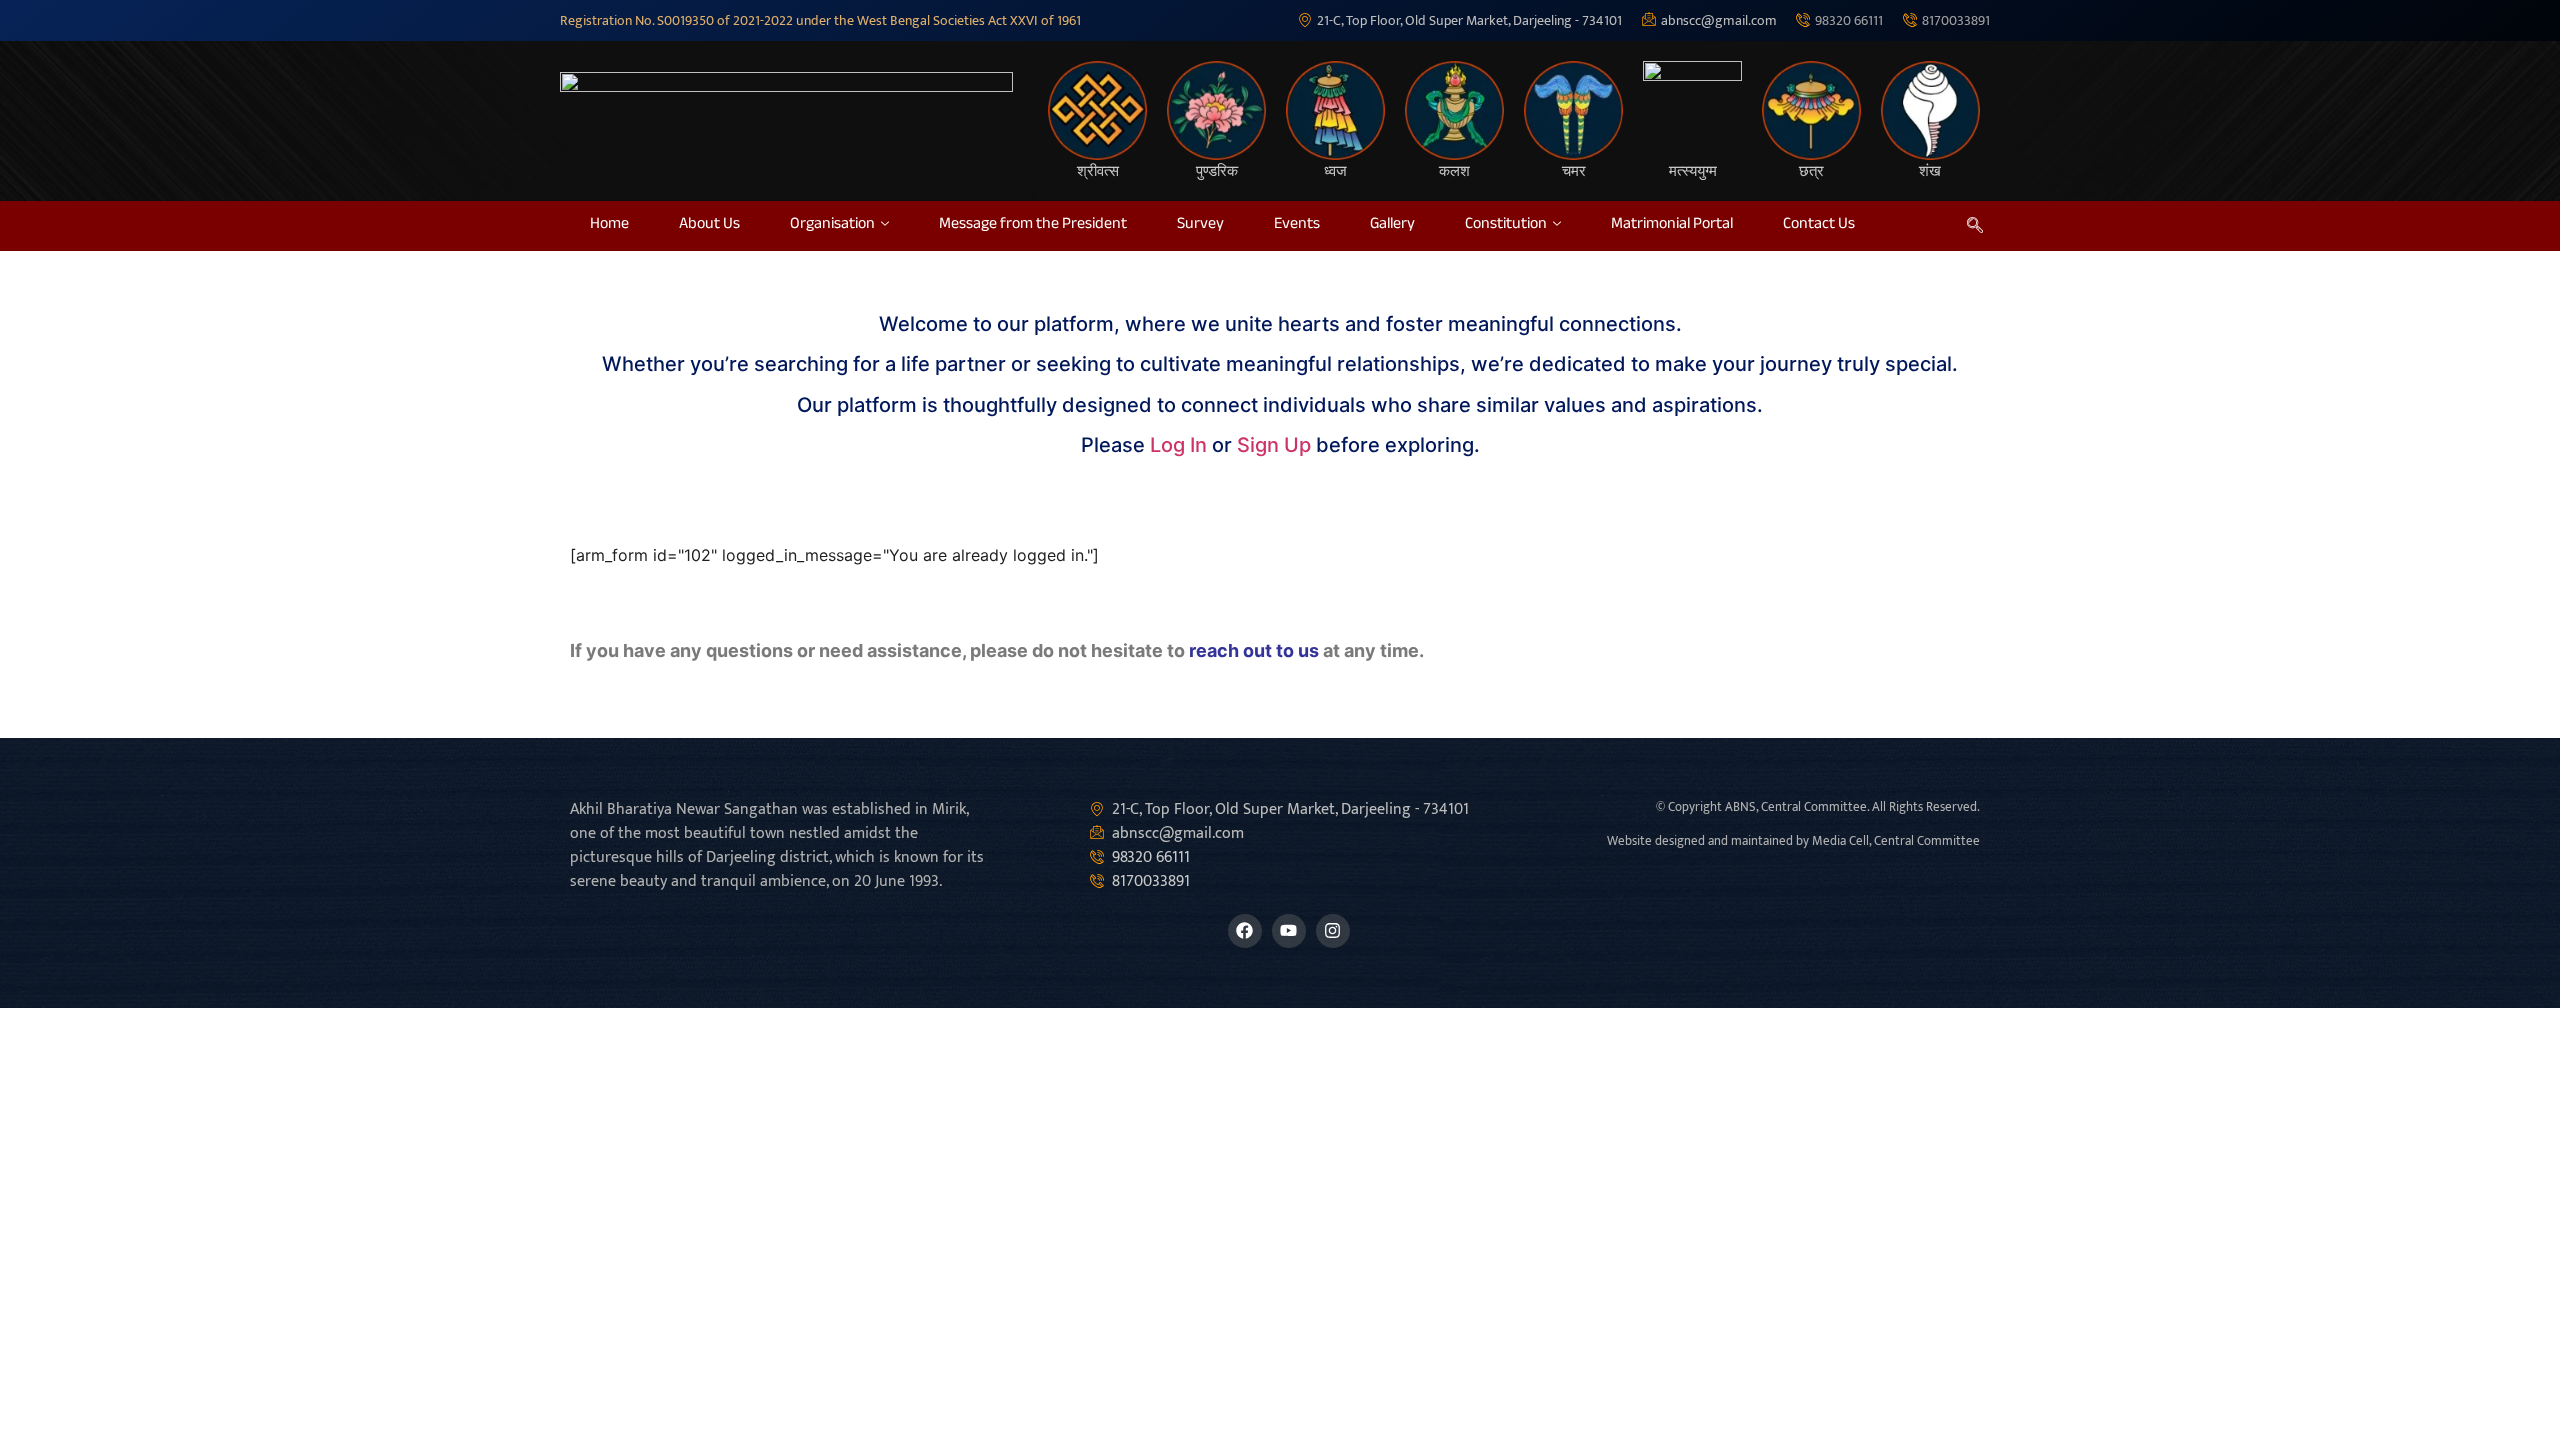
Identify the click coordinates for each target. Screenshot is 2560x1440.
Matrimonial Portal (1672, 225)
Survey (1200, 225)
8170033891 (1956, 20)
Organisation (832, 225)
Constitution (1506, 225)
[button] (1975, 226)
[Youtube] (1289, 931)
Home (609, 225)
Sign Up (1274, 445)
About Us (709, 225)
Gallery (1392, 225)
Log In (1178, 445)
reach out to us (1254, 650)
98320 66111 (1849, 20)
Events (1297, 225)
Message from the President (1033, 225)
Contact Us (1819, 225)
